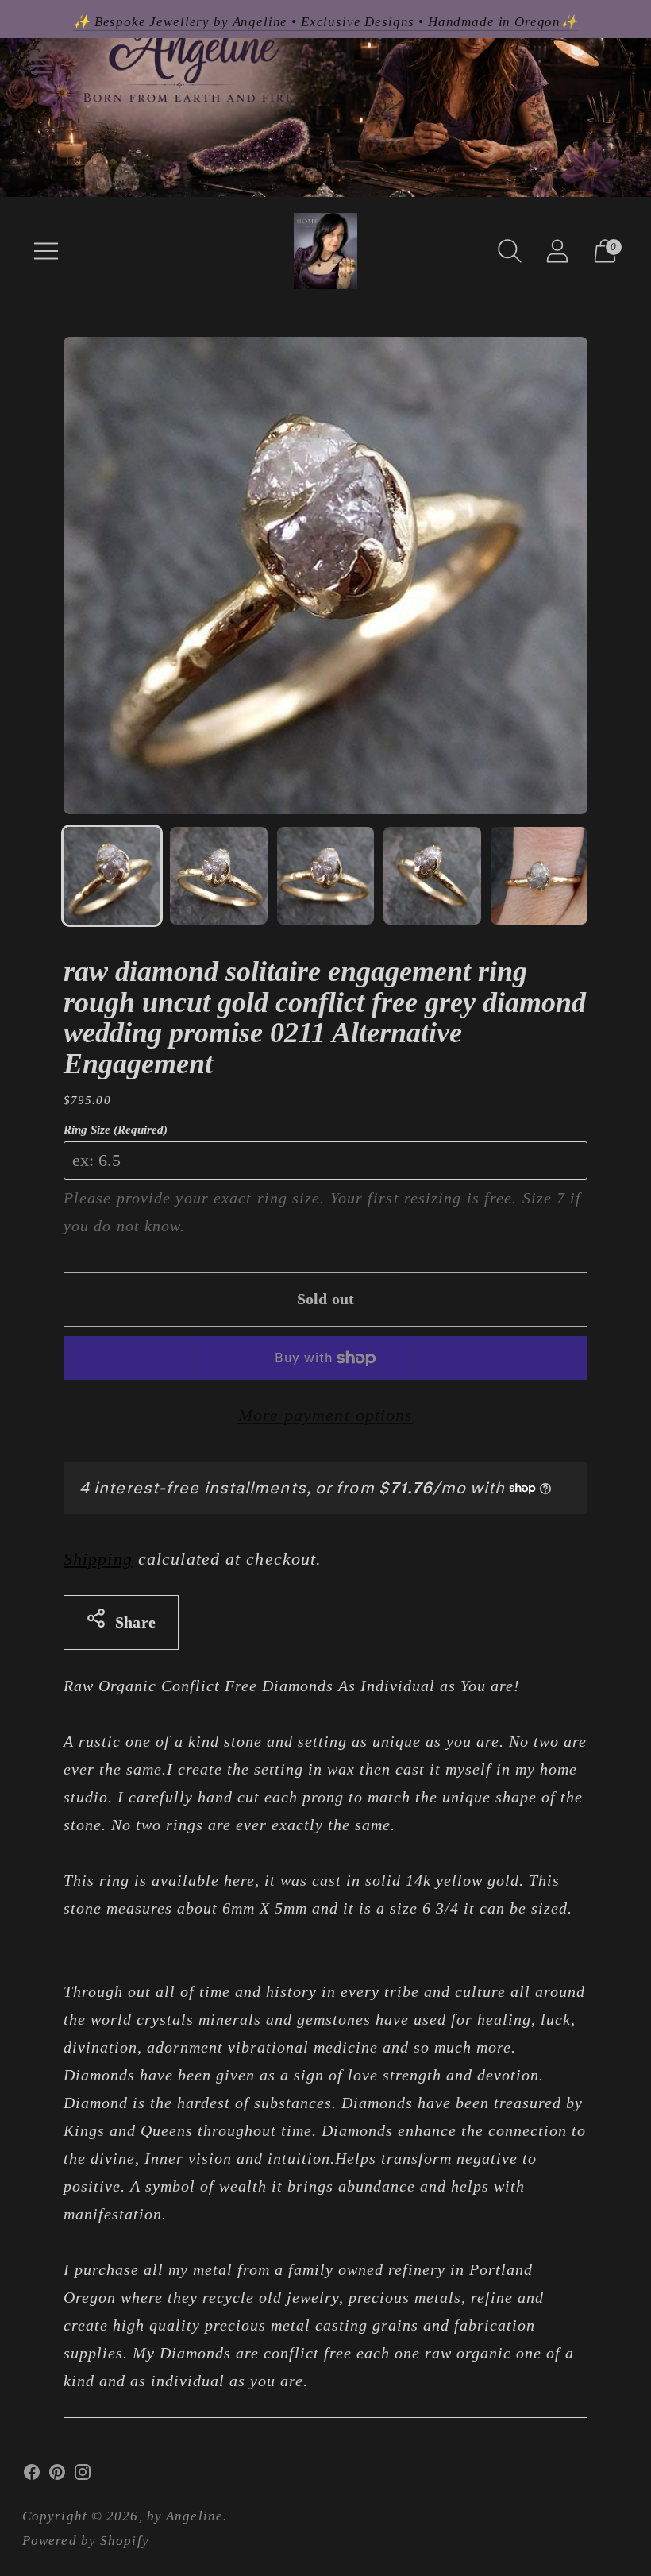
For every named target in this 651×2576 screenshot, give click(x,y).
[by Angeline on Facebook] (32, 2476)
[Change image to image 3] (325, 875)
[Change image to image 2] (218, 875)
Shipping (98, 1559)
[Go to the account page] (557, 251)
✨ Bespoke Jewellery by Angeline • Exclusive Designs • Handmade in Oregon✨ (325, 22)
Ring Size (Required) (116, 1130)
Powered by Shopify (86, 2541)
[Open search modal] (510, 251)
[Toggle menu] (41, 66)
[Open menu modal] (46, 251)
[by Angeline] (325, 251)
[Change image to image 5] (539, 875)
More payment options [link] (326, 1415)
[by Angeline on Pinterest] (57, 2476)
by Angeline (185, 2516)
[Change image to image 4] (432, 875)
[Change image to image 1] (112, 875)
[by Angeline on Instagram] (83, 2476)
